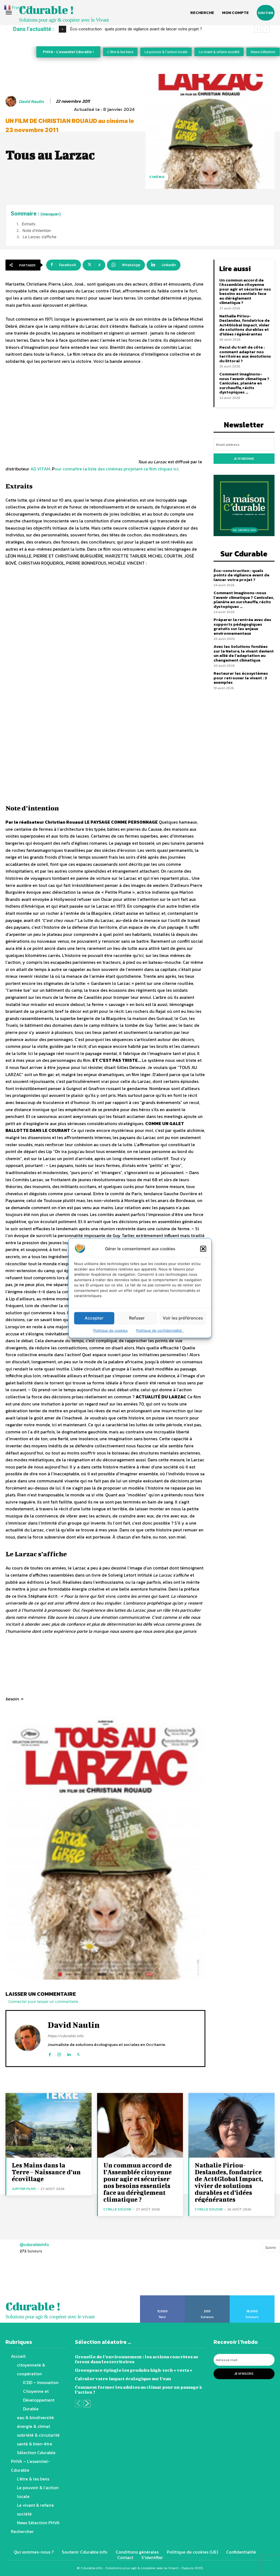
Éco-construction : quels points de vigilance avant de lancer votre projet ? (241, 575)
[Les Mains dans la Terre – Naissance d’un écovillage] (49, 2125)
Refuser (137, 1318)
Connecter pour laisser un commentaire (43, 2001)
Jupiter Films (24, 2189)
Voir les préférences (183, 1318)
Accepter (94, 1318)
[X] (78, 2053)
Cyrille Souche (117, 2209)
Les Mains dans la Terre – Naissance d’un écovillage (46, 2172)
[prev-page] (78, 2404)
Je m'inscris (244, 2374)
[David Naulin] (12, 101)
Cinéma (157, 177)
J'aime (163, 2297)
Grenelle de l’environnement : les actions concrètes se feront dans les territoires (137, 2359)
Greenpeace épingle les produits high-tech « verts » (134, 2370)
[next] (266, 29)
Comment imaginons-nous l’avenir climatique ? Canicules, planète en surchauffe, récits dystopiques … (244, 383)
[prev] (257, 29)
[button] (203, 1249)
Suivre (271, 2247)
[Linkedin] (69, 2053)
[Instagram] (59, 2053)
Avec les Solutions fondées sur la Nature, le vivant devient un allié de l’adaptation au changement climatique (244, 653)
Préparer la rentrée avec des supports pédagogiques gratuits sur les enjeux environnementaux (242, 626)
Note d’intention (37, 230)
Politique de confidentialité (160, 1330)
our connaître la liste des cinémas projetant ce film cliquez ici (116, 469)
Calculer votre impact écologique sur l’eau (123, 2378)
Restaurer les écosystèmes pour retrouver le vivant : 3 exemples (241, 678)
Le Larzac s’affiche (40, 237)
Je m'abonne (244, 459)
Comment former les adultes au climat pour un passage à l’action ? (138, 2389)
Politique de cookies (110, 1330)
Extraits (29, 224)
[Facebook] (50, 2053)
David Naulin (31, 101)
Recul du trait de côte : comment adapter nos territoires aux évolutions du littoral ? (245, 354)
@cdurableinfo (34, 2245)
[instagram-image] (17, 2278)
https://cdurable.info (65, 2036)
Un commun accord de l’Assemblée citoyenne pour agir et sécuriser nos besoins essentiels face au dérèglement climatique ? (245, 291)
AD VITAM (40, 469)
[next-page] (87, 2404)
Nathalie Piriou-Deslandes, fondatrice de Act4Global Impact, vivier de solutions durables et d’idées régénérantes (244, 325)
